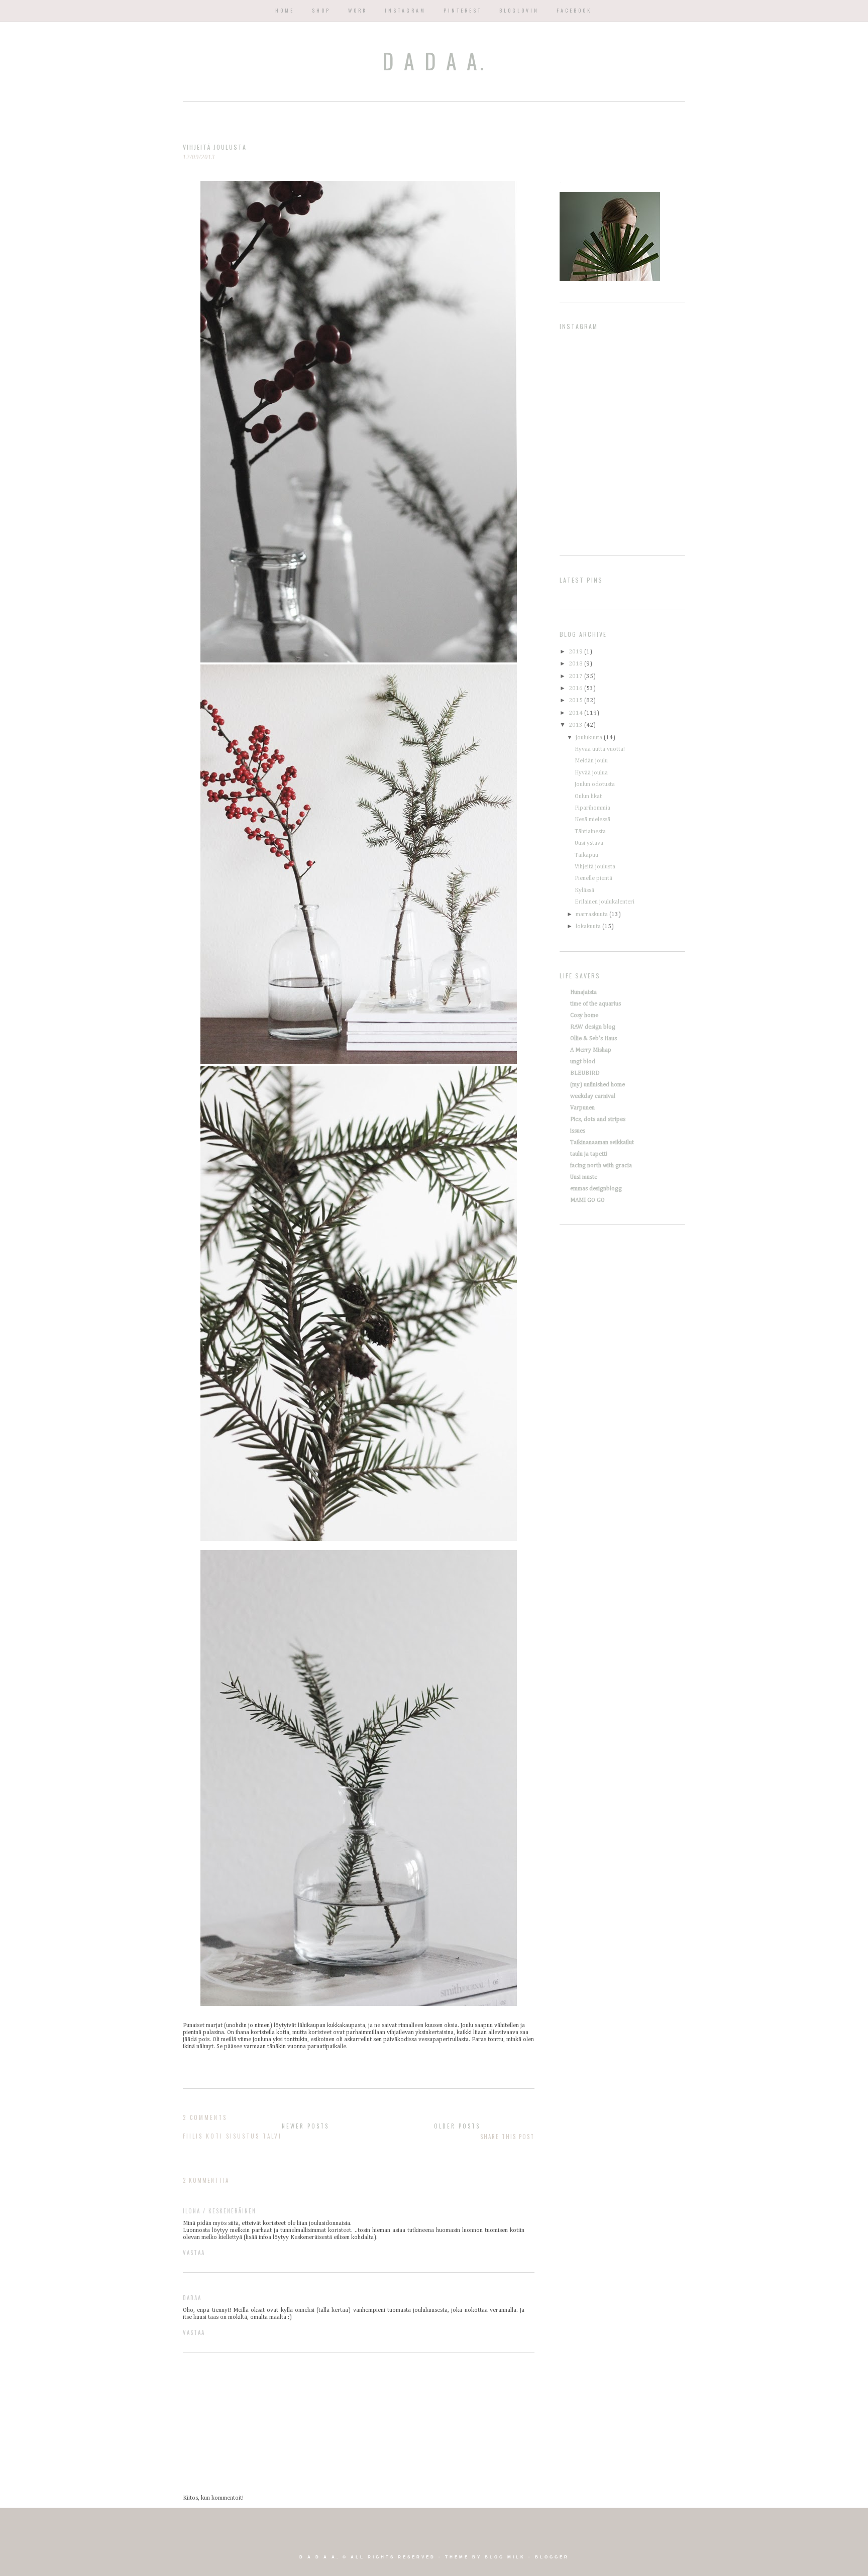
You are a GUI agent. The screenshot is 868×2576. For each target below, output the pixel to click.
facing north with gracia (601, 1166)
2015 (576, 701)
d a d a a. (434, 61)
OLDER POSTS (457, 2126)
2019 (576, 652)
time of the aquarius (595, 1004)
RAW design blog (593, 1027)
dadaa (192, 2298)
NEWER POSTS (305, 2126)
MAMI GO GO (587, 1200)
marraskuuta (592, 915)
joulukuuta (590, 738)
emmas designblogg (596, 1189)
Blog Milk (505, 2557)
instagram (405, 10)
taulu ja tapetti (589, 1154)
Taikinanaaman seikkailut (602, 1143)
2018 (576, 664)
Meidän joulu (591, 761)
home (285, 10)
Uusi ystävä (589, 843)
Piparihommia (592, 808)
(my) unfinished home (598, 1085)
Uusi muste (584, 1177)
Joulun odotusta (595, 785)
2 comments (205, 2117)
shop (321, 10)
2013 (576, 725)
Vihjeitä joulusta (595, 867)
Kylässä (584, 890)
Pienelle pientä (593, 878)
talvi (272, 2136)
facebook (574, 10)
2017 (576, 677)
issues (578, 1131)
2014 (576, 713)
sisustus (243, 2136)
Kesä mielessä (592, 820)
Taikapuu (586, 855)
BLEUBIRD (585, 1073)
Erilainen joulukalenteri (605, 902)
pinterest (463, 10)
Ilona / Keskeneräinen (220, 2211)
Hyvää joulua (591, 773)
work (358, 10)
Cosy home (584, 1016)
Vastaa (194, 2253)
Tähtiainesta (590, 832)
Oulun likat (588, 797)
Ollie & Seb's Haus (593, 1039)
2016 (576, 689)
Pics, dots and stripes (598, 1119)
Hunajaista (583, 992)
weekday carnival (593, 1096)
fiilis (193, 2136)
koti (214, 2136)
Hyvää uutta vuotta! (600, 749)
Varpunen (582, 1108)
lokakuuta (589, 927)
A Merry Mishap (591, 1050)
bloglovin (519, 10)
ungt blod (583, 1062)
